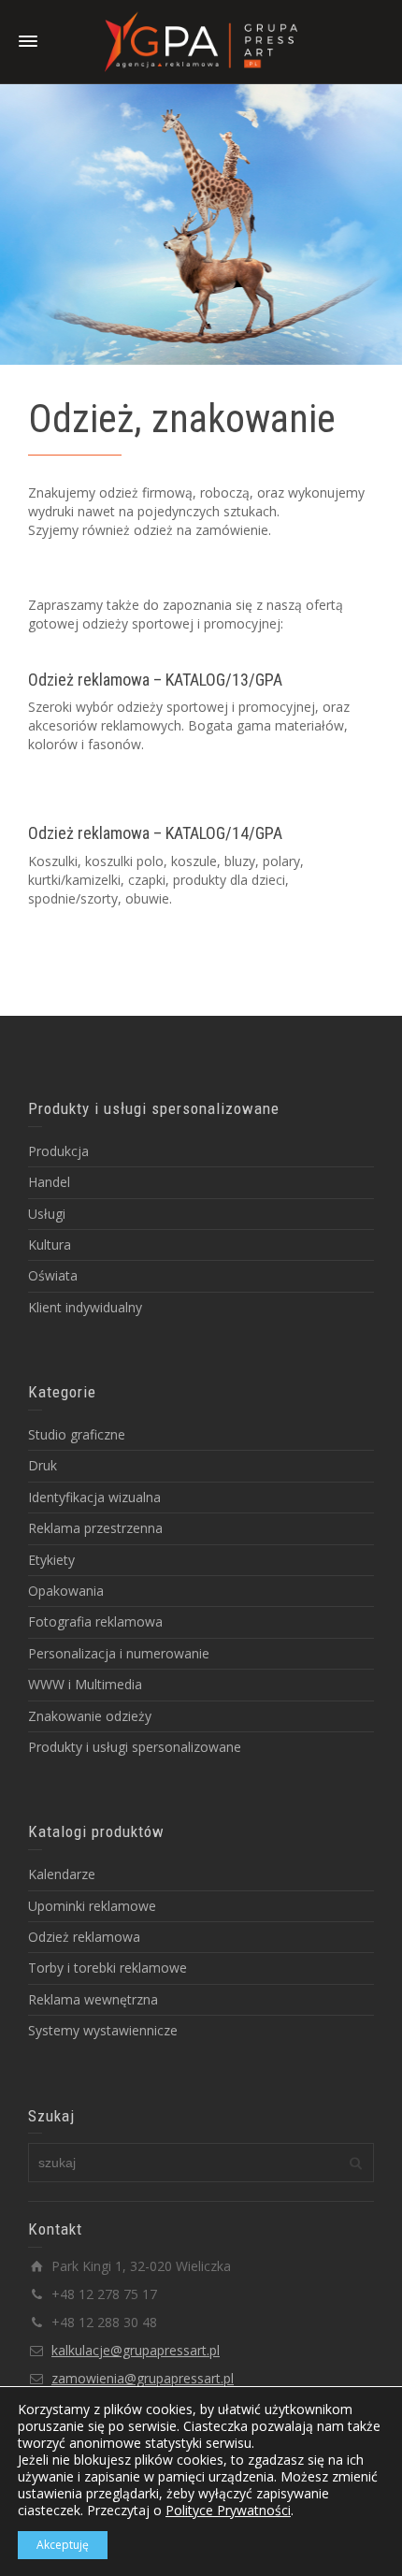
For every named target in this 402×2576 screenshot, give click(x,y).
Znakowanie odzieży (90, 1716)
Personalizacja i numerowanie (119, 1653)
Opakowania (66, 1591)
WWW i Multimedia (85, 1684)
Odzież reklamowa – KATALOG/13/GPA (155, 680)
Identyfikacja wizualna (94, 1497)
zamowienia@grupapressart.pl (143, 2378)
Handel (49, 1182)
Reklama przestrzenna (95, 1528)
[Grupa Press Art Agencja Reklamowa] (201, 41)
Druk (43, 1465)
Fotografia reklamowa (95, 1621)
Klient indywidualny (85, 1307)
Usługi (47, 1214)
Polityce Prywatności (228, 2510)
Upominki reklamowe (92, 1906)
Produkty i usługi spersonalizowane (135, 1747)
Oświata (53, 1275)
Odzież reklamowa (84, 1937)
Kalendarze (62, 1874)
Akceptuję (63, 2545)
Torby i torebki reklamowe (108, 1968)
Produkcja (58, 1151)
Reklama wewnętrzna (93, 1999)
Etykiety (51, 1560)
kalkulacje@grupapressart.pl (136, 2350)
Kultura (50, 1245)
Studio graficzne (77, 1434)
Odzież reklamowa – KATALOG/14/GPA (155, 833)
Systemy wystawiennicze (103, 2030)
